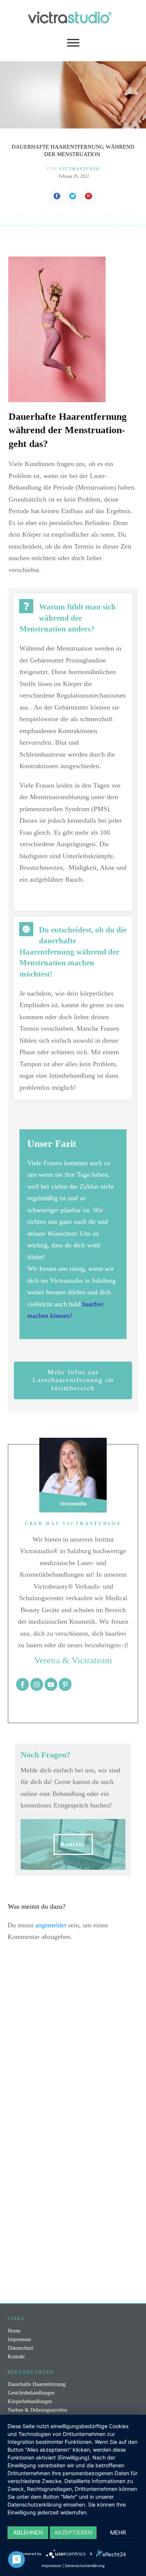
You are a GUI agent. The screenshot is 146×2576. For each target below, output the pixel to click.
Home (14, 2331)
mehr (118, 2532)
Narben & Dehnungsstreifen (37, 2410)
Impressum (19, 2339)
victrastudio (80, 169)
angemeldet (51, 1925)
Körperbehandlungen (30, 2401)
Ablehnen (28, 2532)
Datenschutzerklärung (85, 2566)
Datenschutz (21, 2348)
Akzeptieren (73, 2532)
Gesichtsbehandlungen (31, 2393)
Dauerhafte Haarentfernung (37, 2384)
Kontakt (16, 2357)
